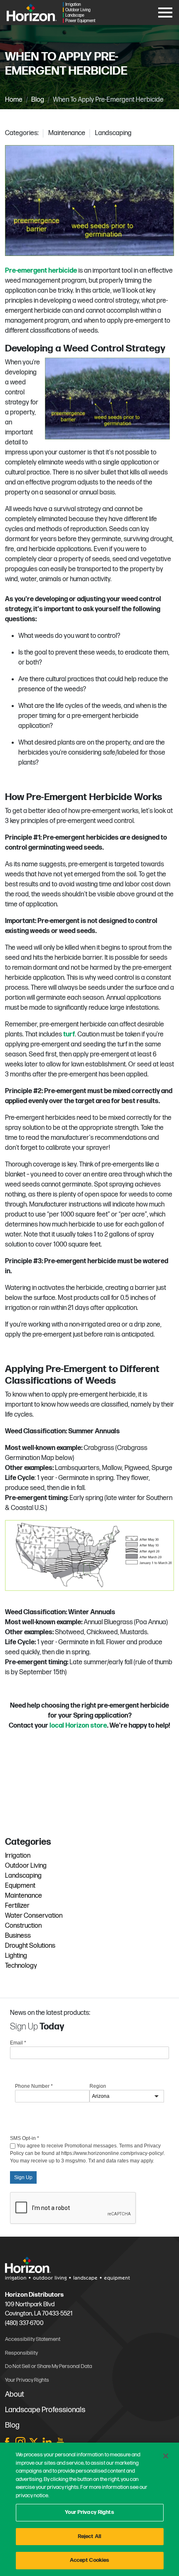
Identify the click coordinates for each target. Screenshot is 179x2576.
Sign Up (23, 2177)
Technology (21, 1966)
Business (18, 1936)
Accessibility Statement (33, 2339)
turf (69, 1035)
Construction (23, 1926)
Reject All (89, 2536)
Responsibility (21, 2353)
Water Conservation (34, 1916)
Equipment (20, 1886)
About (15, 2394)
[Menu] (165, 11)
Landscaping (113, 133)
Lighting (16, 1956)
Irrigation (18, 1856)
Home (14, 100)
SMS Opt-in (25, 2138)
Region (98, 2086)
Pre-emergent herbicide (41, 271)
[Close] (166, 2456)
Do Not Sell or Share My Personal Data (48, 2366)
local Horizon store (78, 1726)
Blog (38, 100)
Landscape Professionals (45, 2410)
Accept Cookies (90, 2560)
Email (18, 2043)
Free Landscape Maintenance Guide (89, 1762)
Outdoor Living (26, 1866)
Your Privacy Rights (89, 2512)
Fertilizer (17, 1906)
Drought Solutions (30, 1946)
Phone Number (34, 2086)
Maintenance (67, 133)
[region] (89, 2509)
